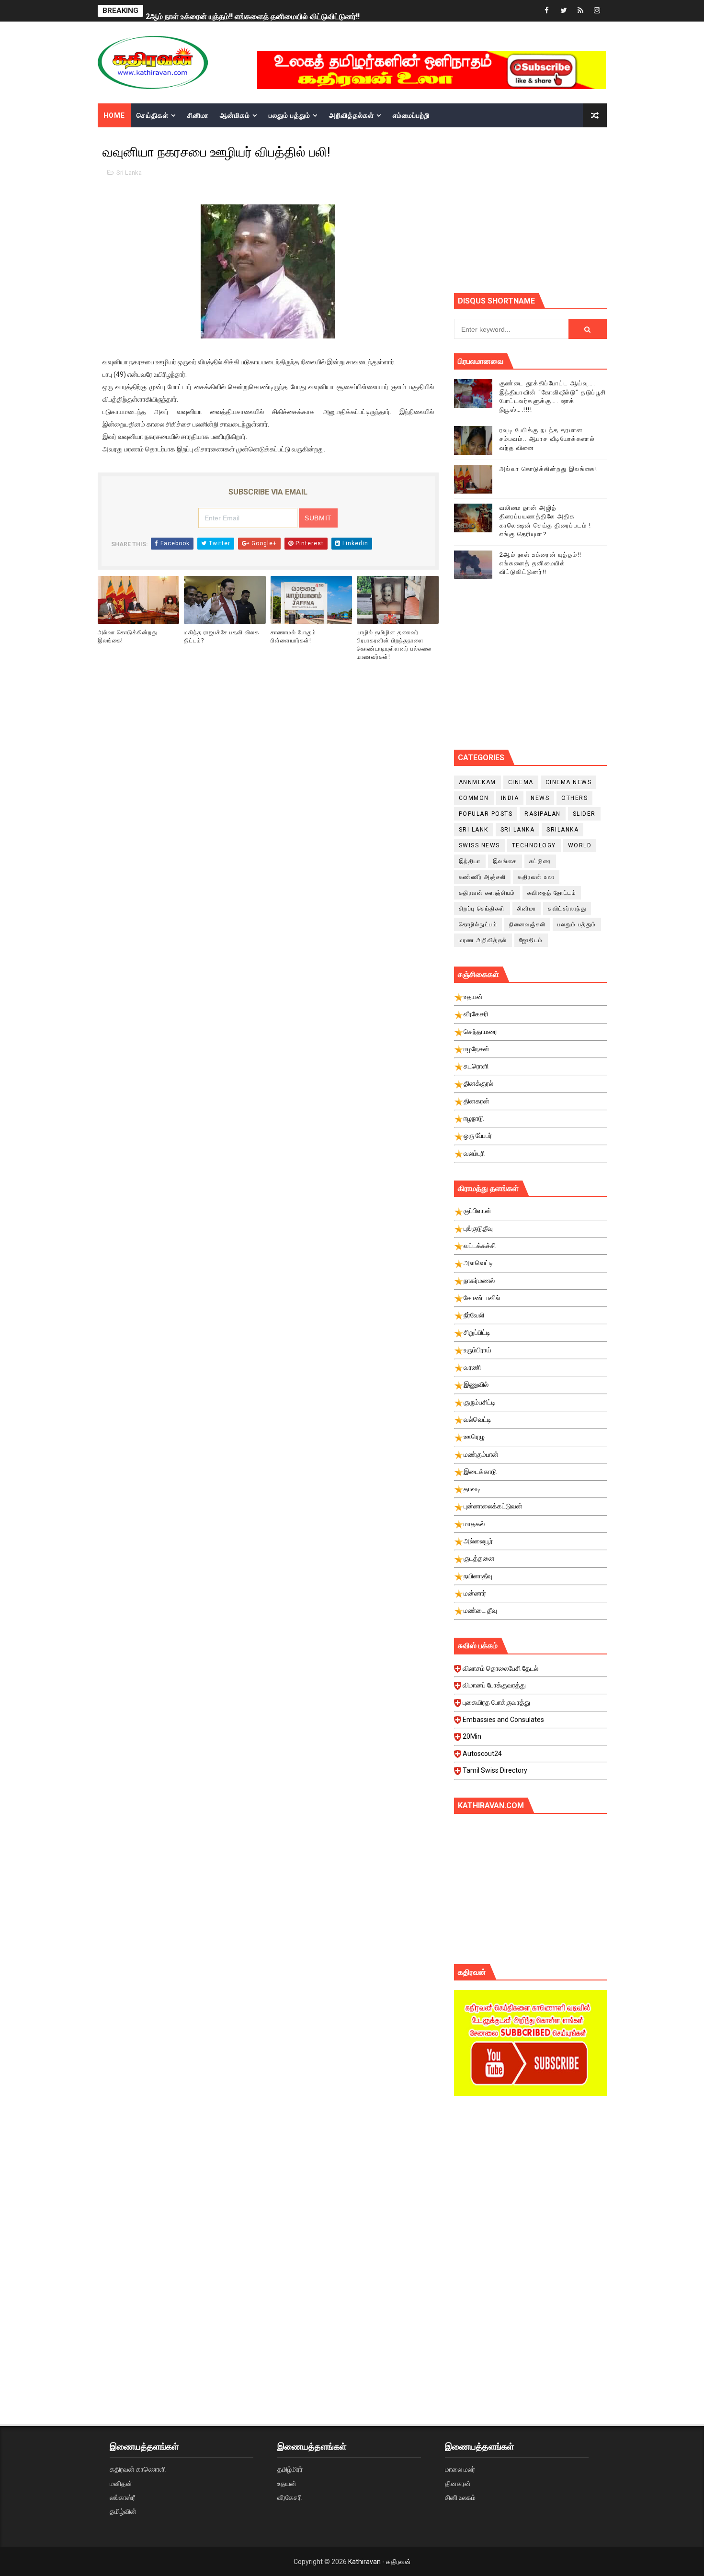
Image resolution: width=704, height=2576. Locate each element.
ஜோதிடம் (531, 940)
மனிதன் (121, 2484)
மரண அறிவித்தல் (483, 940)
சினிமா (198, 115)
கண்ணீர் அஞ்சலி (483, 877)
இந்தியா (470, 861)
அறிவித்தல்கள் (352, 115)
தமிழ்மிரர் (290, 2469)
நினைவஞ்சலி (527, 924)
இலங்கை (505, 861)
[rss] (580, 11)
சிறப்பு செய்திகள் (482, 909)
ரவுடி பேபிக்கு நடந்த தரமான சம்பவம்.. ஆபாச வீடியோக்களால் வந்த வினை (547, 439)
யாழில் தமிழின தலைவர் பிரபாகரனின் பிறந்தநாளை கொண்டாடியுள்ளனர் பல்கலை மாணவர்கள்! (394, 644)
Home (114, 115)
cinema (521, 782)
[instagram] (597, 11)
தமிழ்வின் (123, 2511)
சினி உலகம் (460, 2497)
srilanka (562, 830)
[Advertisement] (579, 209)
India (510, 798)
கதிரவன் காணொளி (138, 2469)
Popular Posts (486, 814)
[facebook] (547, 11)
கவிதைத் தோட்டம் (552, 893)
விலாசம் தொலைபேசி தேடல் (500, 1668)
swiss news (479, 845)
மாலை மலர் (460, 2469)
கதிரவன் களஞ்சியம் (487, 893)
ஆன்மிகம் (235, 115)
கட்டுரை (540, 861)
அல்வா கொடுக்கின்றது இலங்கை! (127, 636)
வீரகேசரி (290, 2497)
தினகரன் (458, 2484)
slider (584, 814)
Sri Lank (474, 830)
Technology (534, 845)
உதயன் (287, 2484)
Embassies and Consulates (503, 1720)
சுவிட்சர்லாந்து (567, 909)
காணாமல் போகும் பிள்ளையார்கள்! (293, 636)
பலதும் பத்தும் (290, 115)
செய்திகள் (153, 115)
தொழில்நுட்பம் (478, 924)
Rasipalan (543, 814)
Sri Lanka (129, 173)
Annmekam (477, 782)
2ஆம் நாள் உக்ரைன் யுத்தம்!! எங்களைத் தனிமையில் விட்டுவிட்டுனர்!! (253, 11)
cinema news (569, 782)
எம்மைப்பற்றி (411, 115)
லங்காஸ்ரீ (122, 2497)
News (540, 798)
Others (574, 798)
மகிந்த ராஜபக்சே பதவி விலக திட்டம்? (221, 636)
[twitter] (564, 11)
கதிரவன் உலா (536, 877)
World (580, 845)
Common (474, 798)
